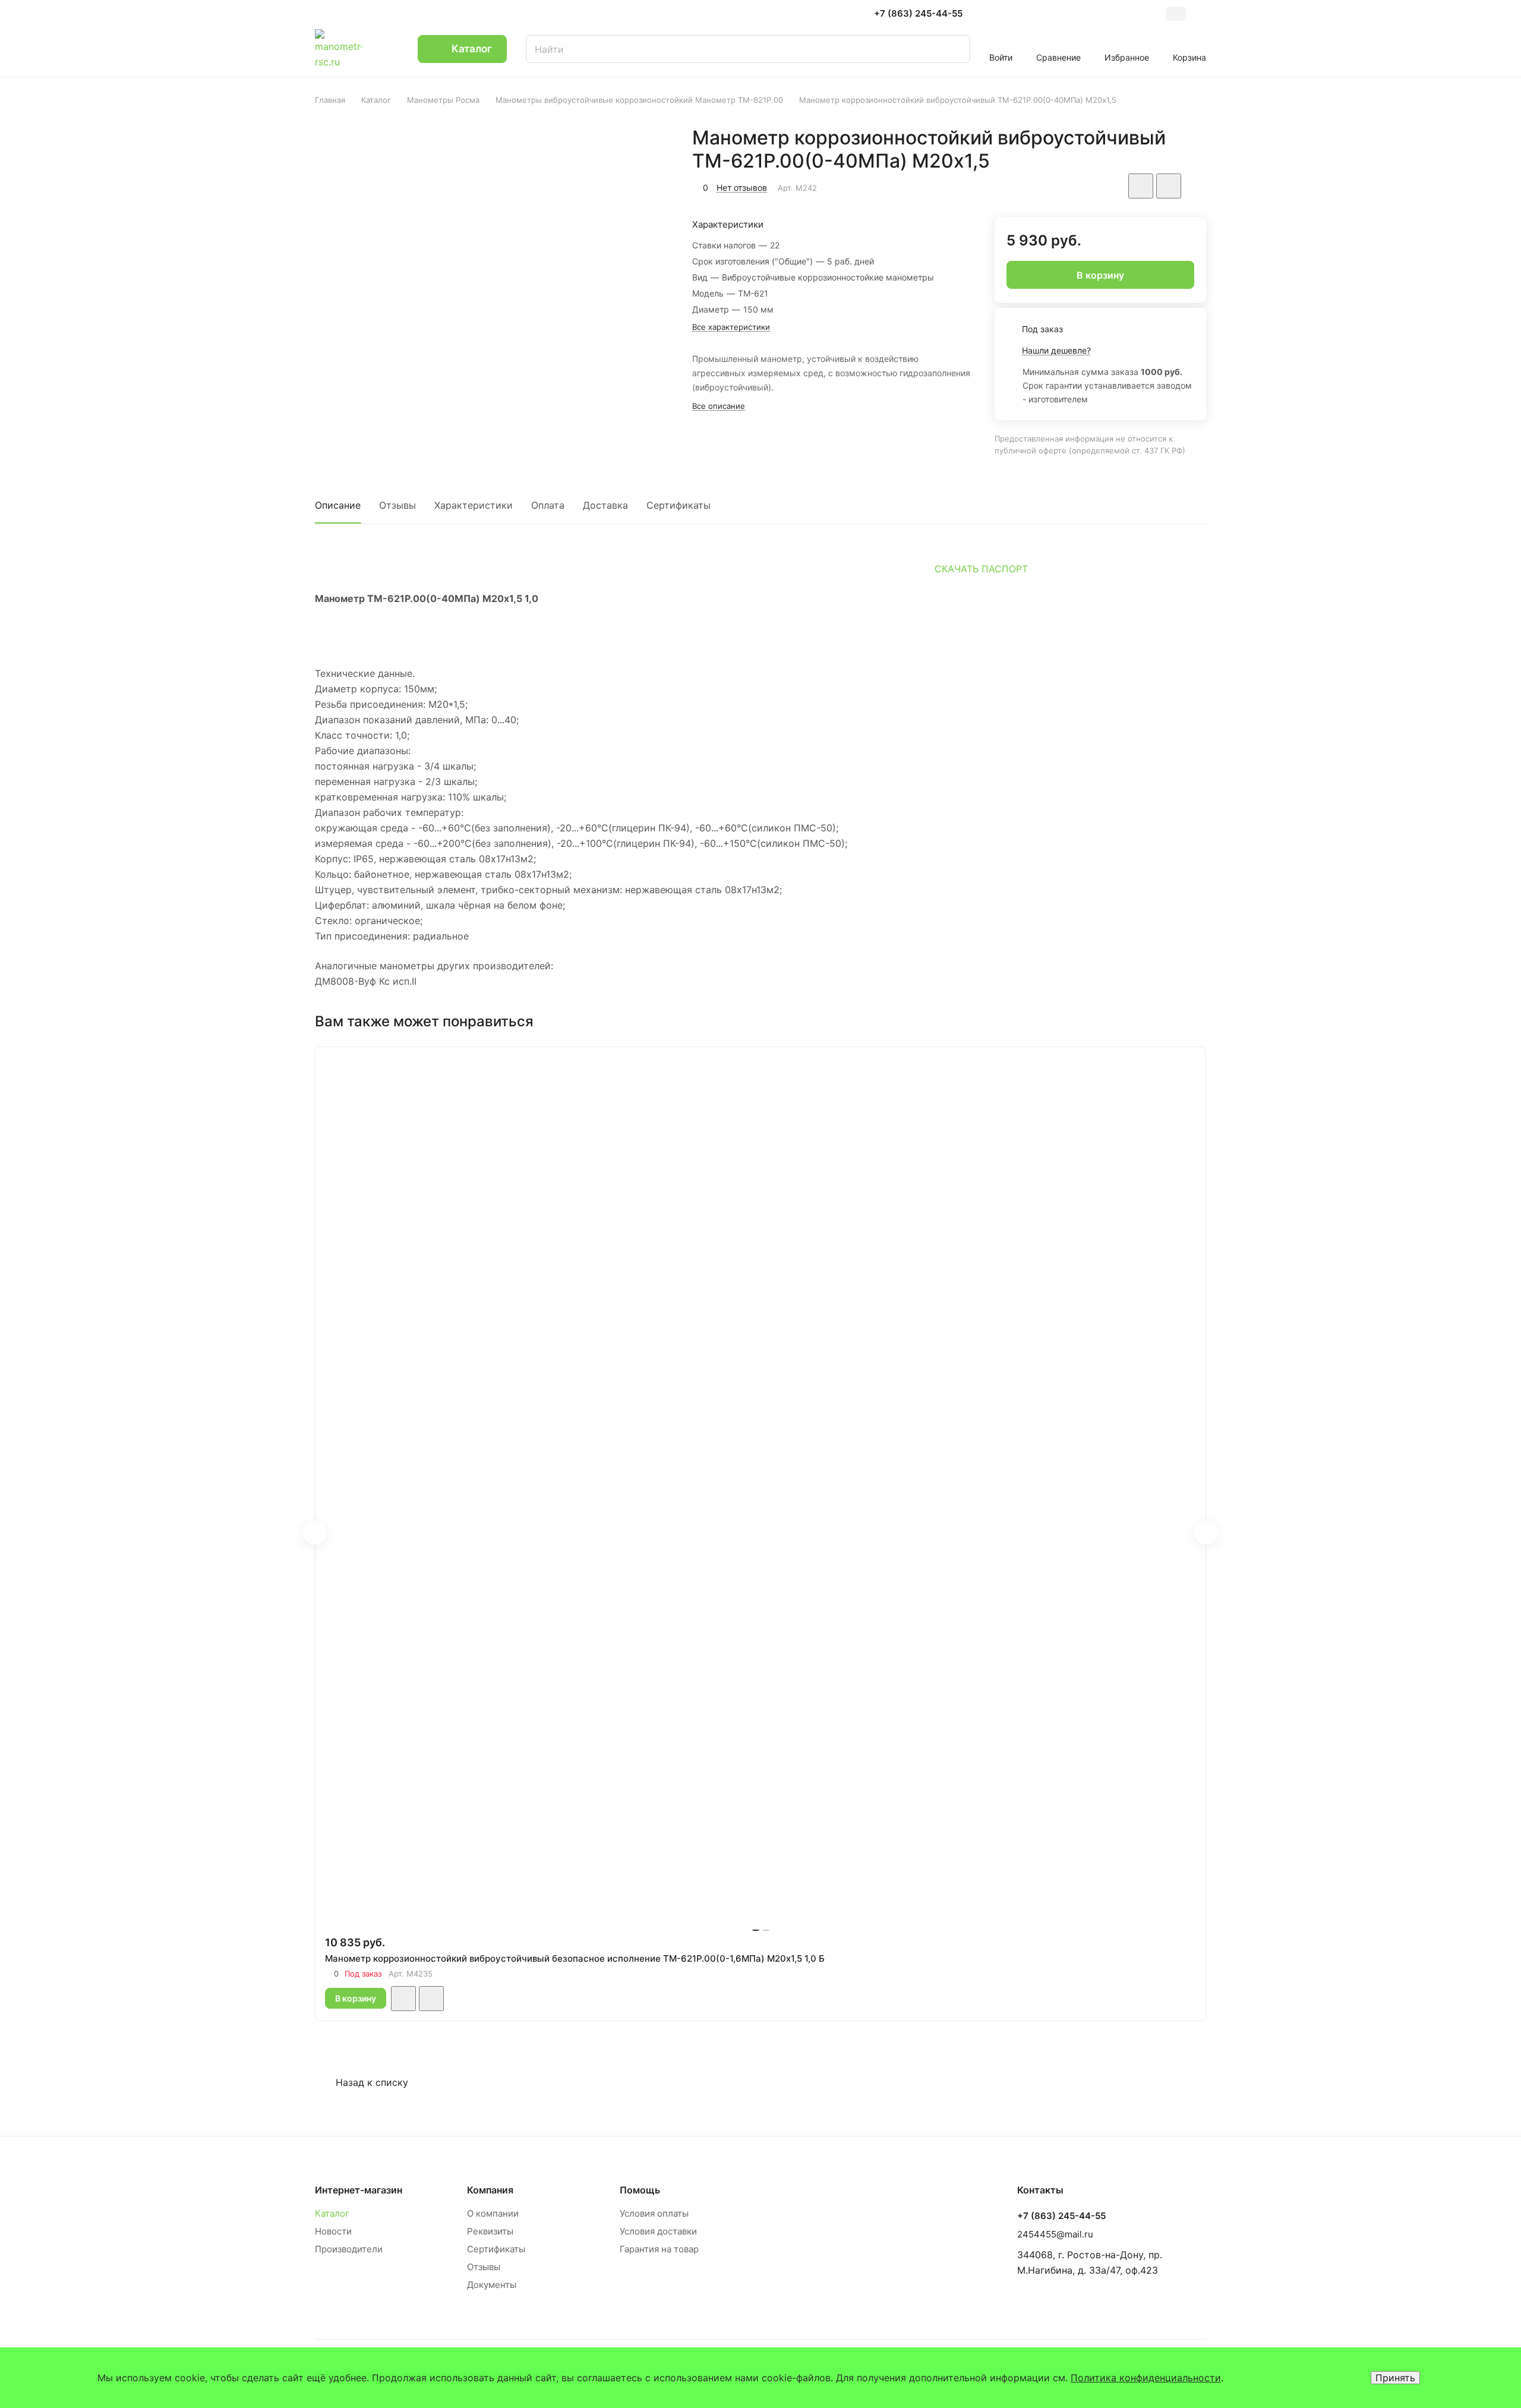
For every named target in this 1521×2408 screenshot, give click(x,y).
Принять (1395, 2378)
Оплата (548, 505)
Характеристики (474, 505)
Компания (490, 2190)
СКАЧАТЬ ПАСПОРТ (981, 569)
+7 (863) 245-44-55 (918, 14)
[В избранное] (1141, 186)
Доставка (605, 505)
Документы (492, 2285)
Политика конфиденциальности (1146, 2378)
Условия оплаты (654, 2213)
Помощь (640, 2190)
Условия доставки (658, 2231)
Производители (349, 2249)
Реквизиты (490, 2231)
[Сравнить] (1169, 186)
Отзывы (397, 505)
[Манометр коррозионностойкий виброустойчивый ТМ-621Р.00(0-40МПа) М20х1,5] (495, 280)
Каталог (332, 2213)
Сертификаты (679, 505)
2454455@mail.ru (1055, 2234)
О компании (493, 2213)
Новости (333, 2231)
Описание (338, 505)
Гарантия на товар (659, 2249)
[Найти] (949, 49)
